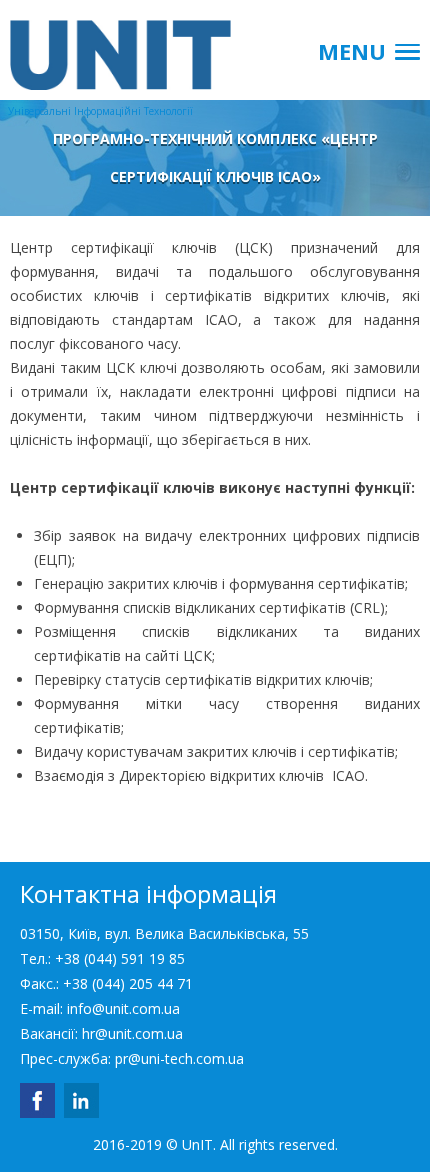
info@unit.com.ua (123, 1008)
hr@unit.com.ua (132, 1033)
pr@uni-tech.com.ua (179, 1058)
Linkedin (81, 1100)
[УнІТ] (100, 45)
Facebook (37, 1100)
